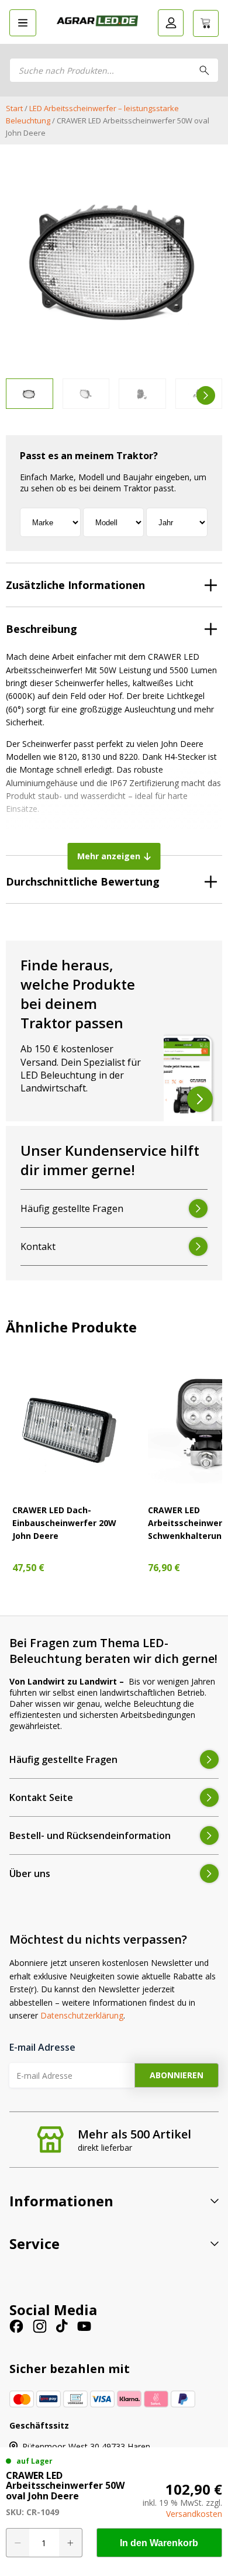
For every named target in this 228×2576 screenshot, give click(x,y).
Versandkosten (194, 2514)
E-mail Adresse (42, 2047)
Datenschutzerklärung (82, 2015)
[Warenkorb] (206, 23)
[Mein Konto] (171, 23)
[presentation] (22, 395)
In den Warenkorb (159, 2543)
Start (14, 108)
